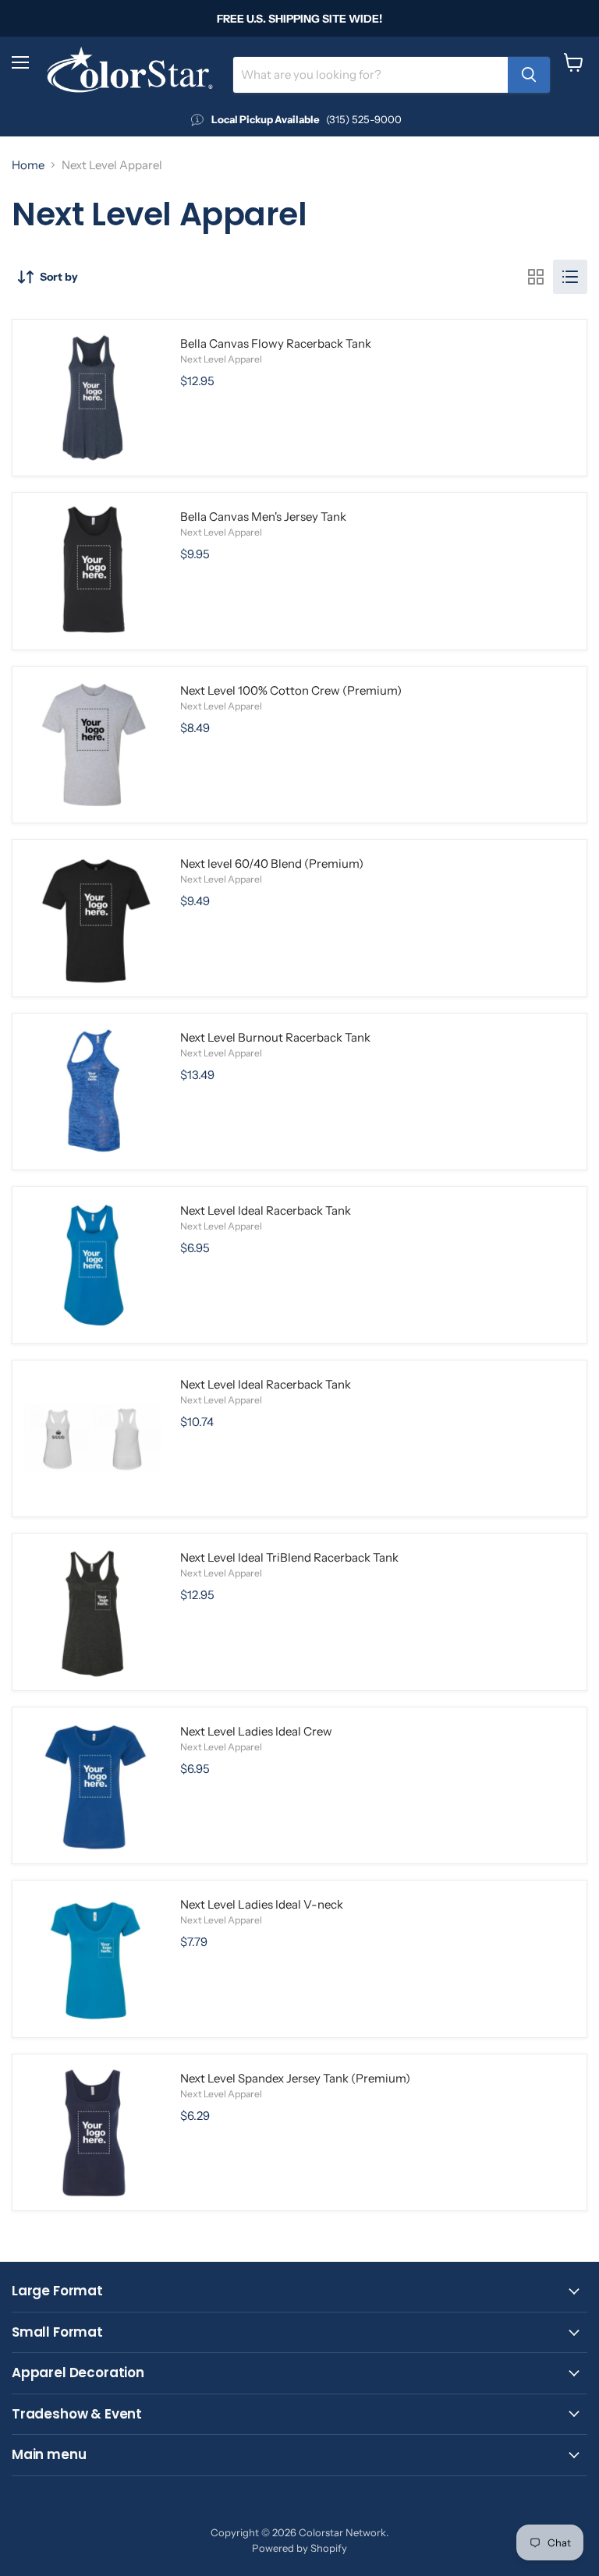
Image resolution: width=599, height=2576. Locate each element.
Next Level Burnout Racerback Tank (275, 1037)
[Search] (529, 75)
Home (28, 165)
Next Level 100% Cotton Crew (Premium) (291, 690)
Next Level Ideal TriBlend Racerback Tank (289, 1557)
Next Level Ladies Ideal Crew (256, 1731)
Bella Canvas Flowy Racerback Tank (276, 343)
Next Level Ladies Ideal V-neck (262, 1904)
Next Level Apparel (221, 359)
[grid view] (536, 277)
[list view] (570, 277)
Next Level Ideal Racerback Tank (266, 1210)
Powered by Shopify (299, 2548)
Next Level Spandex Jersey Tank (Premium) (295, 2078)
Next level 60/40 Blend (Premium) (272, 863)
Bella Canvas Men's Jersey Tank (263, 517)
